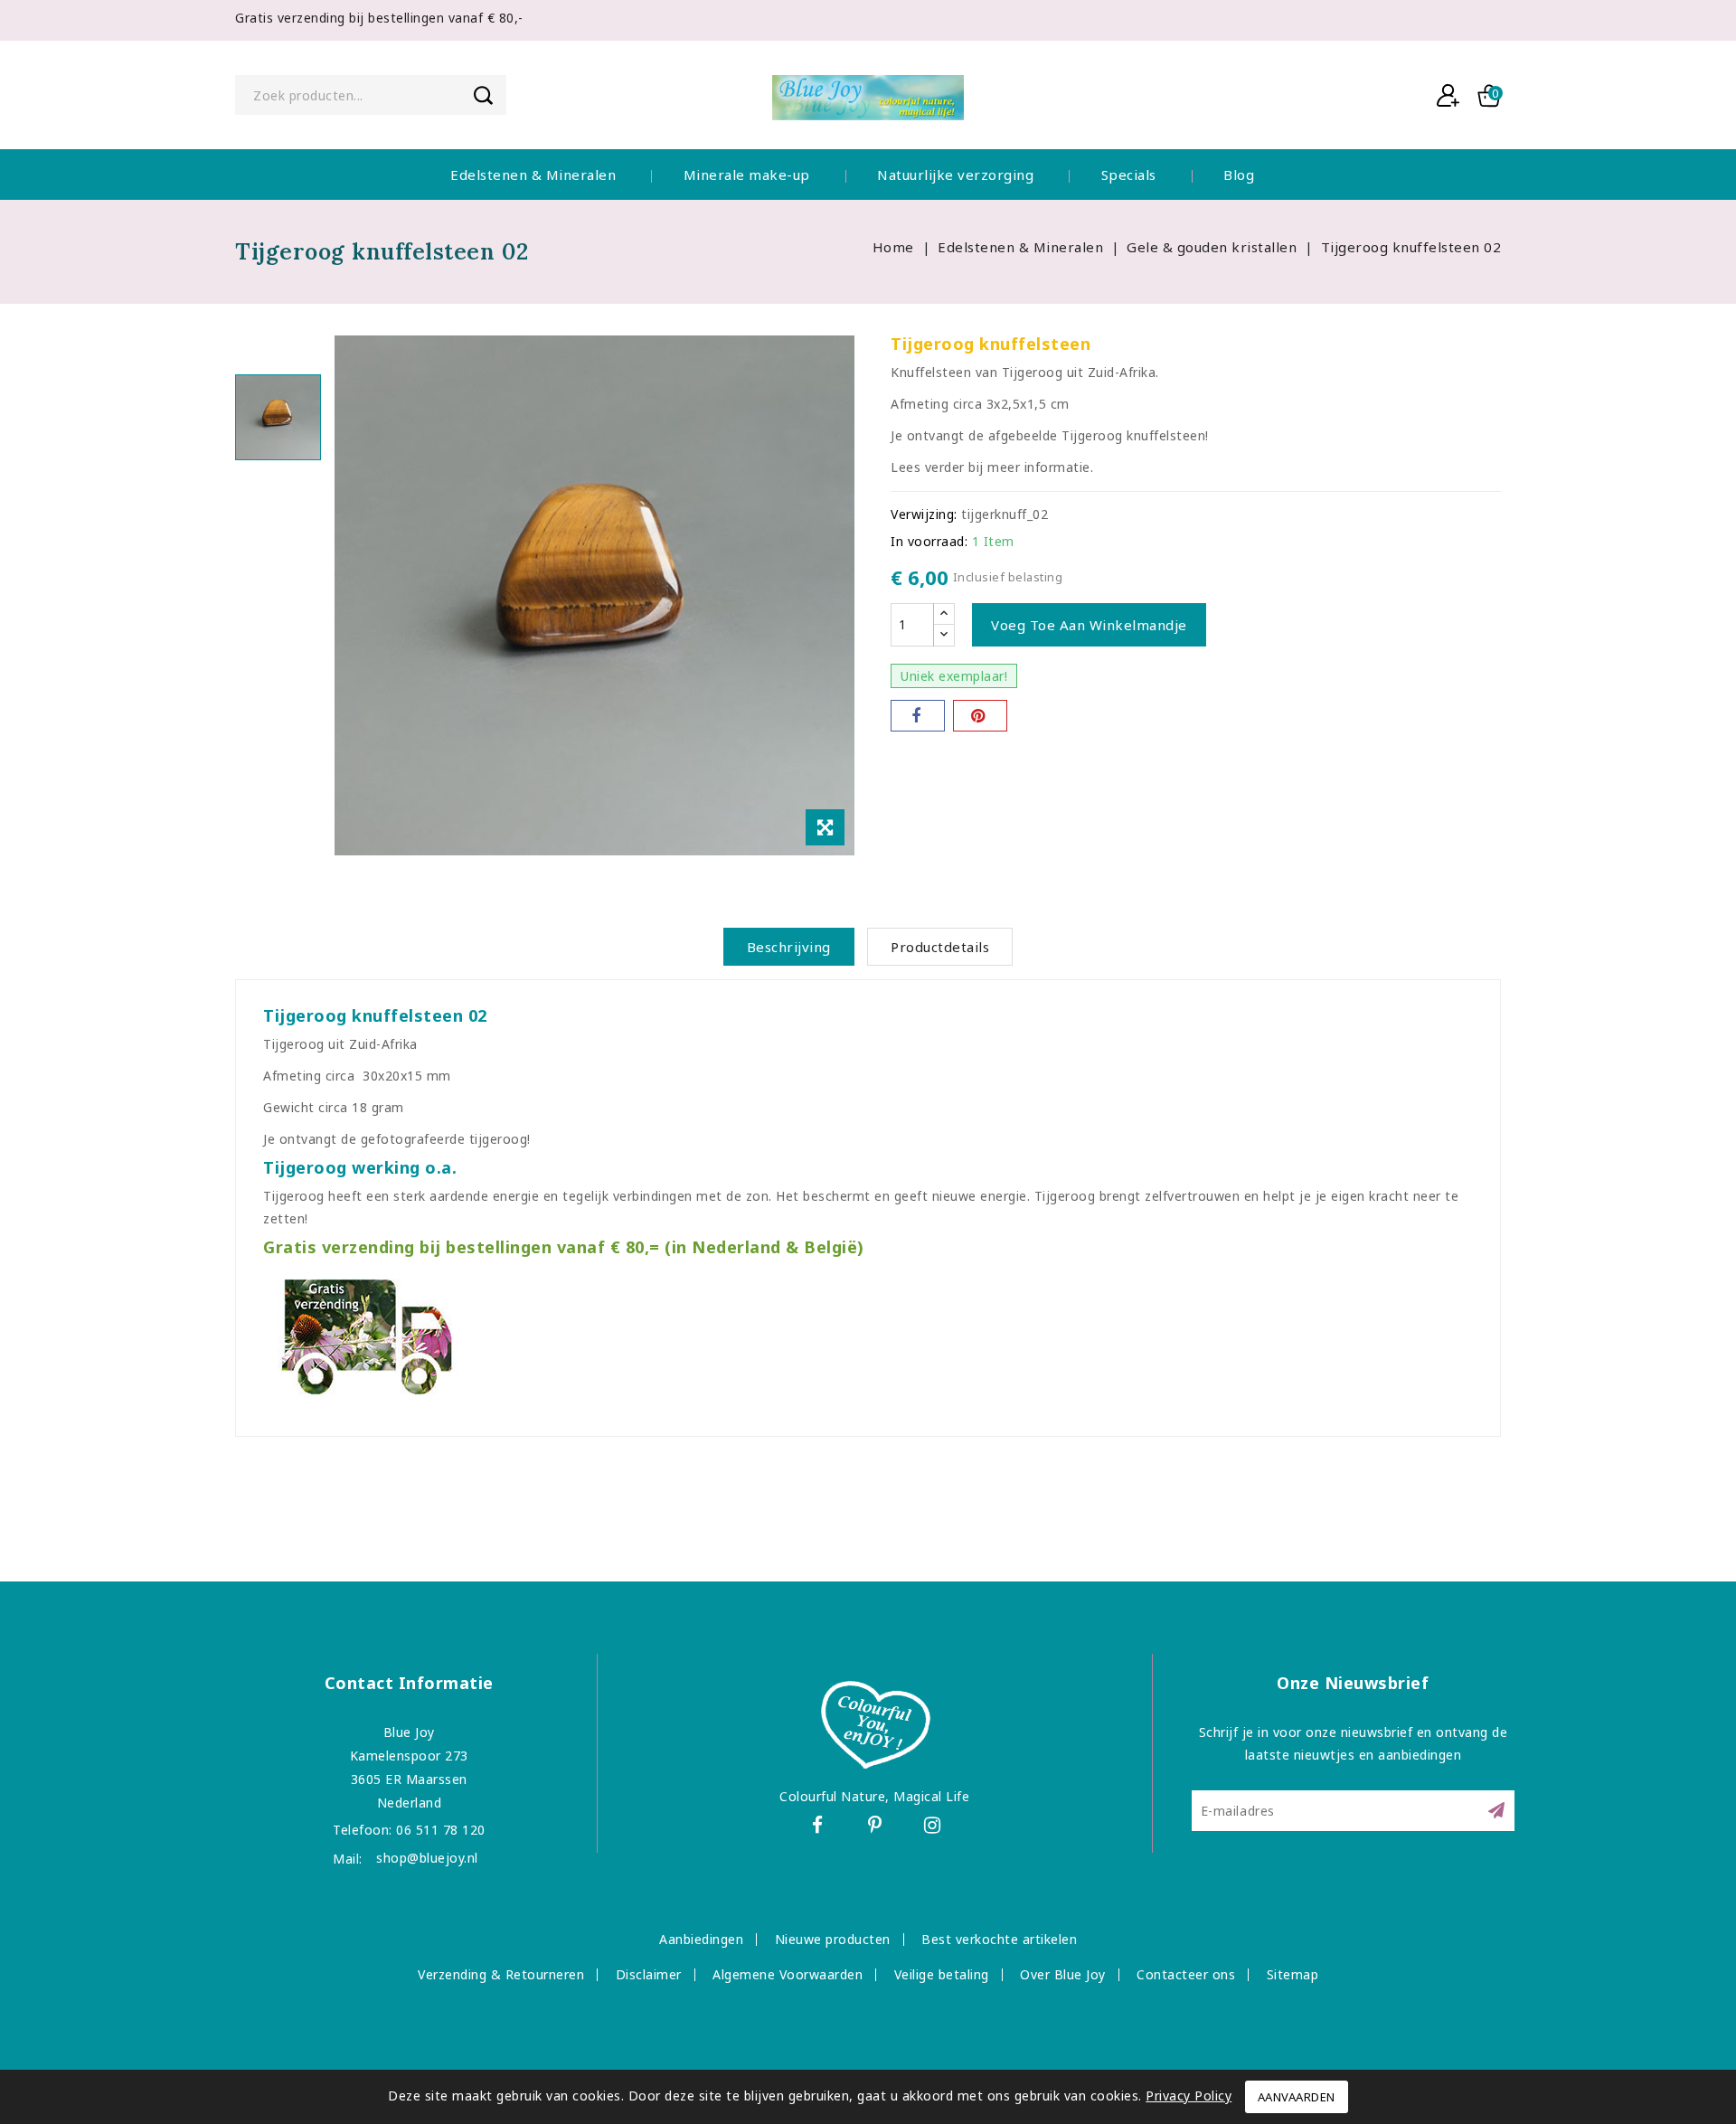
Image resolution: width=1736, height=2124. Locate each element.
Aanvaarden (1297, 2097)
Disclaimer (649, 1974)
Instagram (935, 1828)
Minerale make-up (747, 175)
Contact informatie (409, 1683)
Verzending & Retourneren (501, 1974)
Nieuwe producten (833, 1939)
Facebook (819, 1828)
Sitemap (1293, 1974)
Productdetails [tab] (940, 947)
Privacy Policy (1189, 2096)
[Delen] (918, 716)
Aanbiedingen (701, 1939)
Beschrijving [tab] (789, 947)
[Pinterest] (980, 716)
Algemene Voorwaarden (788, 1974)
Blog (1239, 175)
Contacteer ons (1186, 1974)
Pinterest (877, 1828)
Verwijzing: (924, 514)
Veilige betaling (942, 1974)
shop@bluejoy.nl (427, 1858)
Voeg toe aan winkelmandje (1089, 625)
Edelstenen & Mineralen (533, 175)
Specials (1129, 175)
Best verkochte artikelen (999, 1939)
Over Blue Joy (1063, 1974)
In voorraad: (929, 541)
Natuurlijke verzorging (955, 175)
